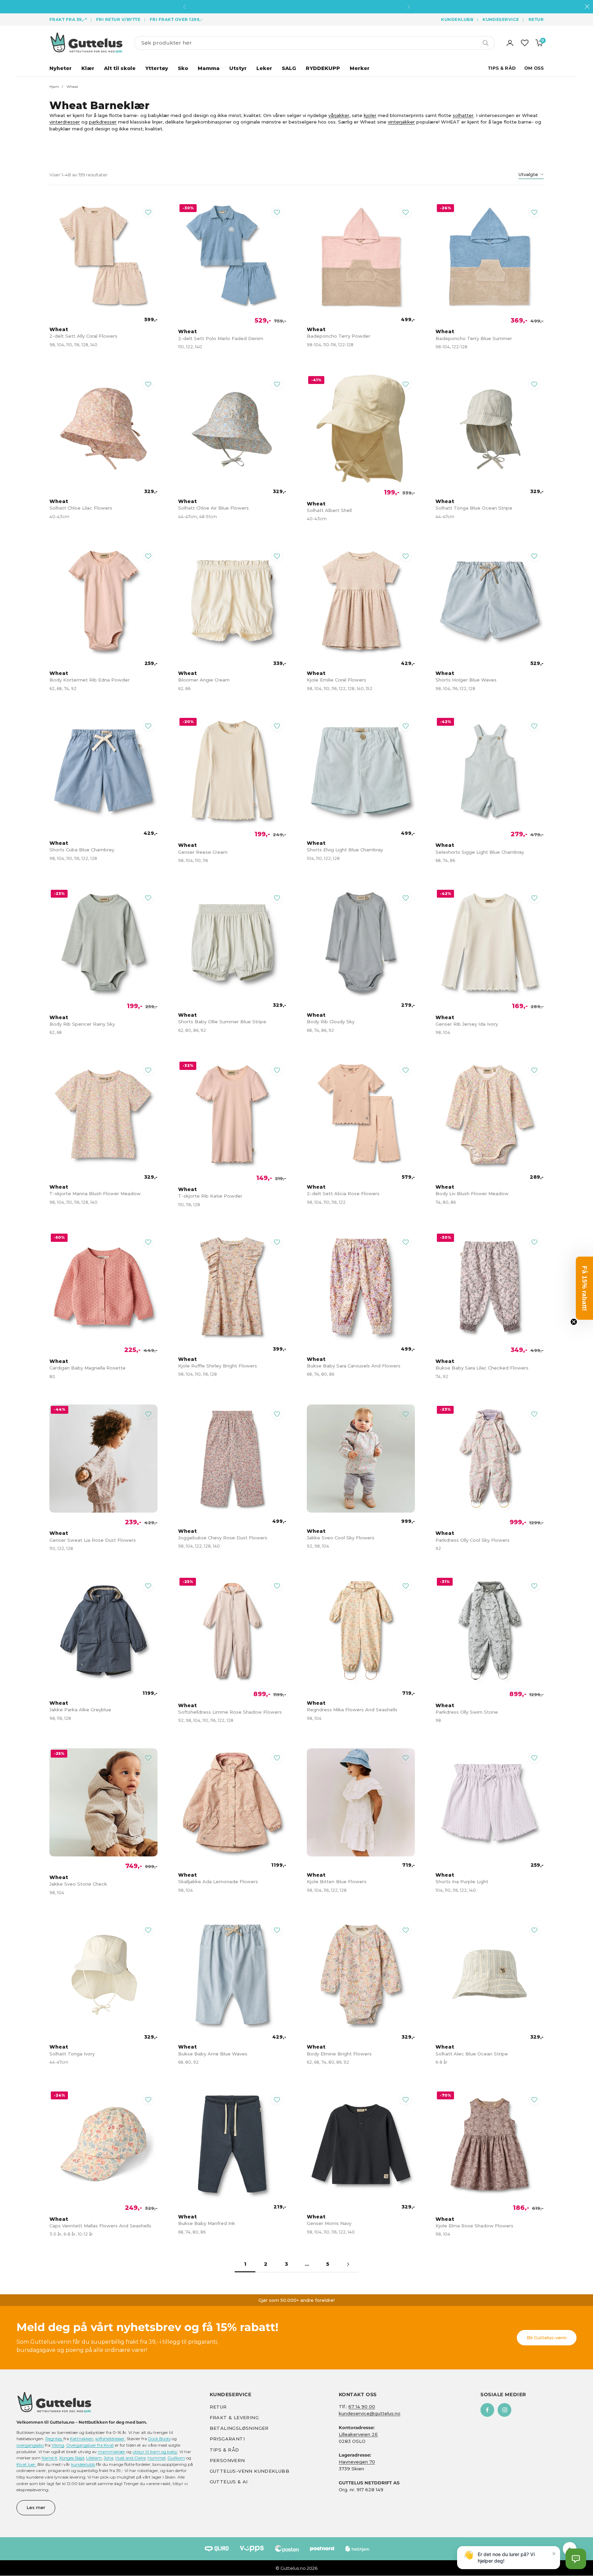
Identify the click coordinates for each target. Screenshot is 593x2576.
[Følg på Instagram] (504, 2410)
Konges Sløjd (72, 2458)
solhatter (463, 115)
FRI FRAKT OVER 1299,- (176, 19)
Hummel (156, 2458)
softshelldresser (110, 2439)
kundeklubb (83, 2464)
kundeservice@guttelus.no (370, 2413)
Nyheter (61, 68)
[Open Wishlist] (525, 43)
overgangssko (30, 2445)
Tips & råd (224, 2450)
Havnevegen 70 (357, 2462)
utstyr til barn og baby (155, 2452)
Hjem (54, 87)
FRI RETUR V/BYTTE (118, 19)
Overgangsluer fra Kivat (90, 2445)
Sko (183, 68)
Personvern (227, 2460)
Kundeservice (501, 19)
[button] (576, 2559)
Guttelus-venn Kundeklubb (249, 2471)
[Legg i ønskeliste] (148, 212)
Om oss (534, 68)
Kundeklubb (457, 19)
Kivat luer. (26, 2464)
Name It (49, 2458)
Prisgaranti (227, 2439)
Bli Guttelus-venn (547, 2338)
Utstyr (238, 68)
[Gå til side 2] (348, 2264)
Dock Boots (159, 2439)
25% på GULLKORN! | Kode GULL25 (296, 7)
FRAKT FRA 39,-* (68, 19)
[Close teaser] (574, 1322)
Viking (58, 2445)
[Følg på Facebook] (487, 2410)
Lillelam (94, 2458)
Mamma (209, 68)
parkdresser (103, 122)
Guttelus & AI (229, 2482)
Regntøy (54, 2439)
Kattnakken (82, 2439)
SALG (289, 68)
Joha (108, 2458)
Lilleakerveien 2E (358, 2434)
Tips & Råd (502, 68)
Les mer (36, 2507)
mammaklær (112, 2452)
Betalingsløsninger (239, 2428)
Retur (536, 19)
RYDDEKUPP (323, 68)
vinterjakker (401, 122)
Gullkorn (176, 2458)
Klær (88, 68)
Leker (264, 68)
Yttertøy (157, 68)
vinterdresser (65, 122)
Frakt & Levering (234, 2417)
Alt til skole (120, 68)
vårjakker (339, 115)
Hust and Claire (130, 2458)
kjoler (370, 115)
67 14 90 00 (362, 2406)
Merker (360, 68)
